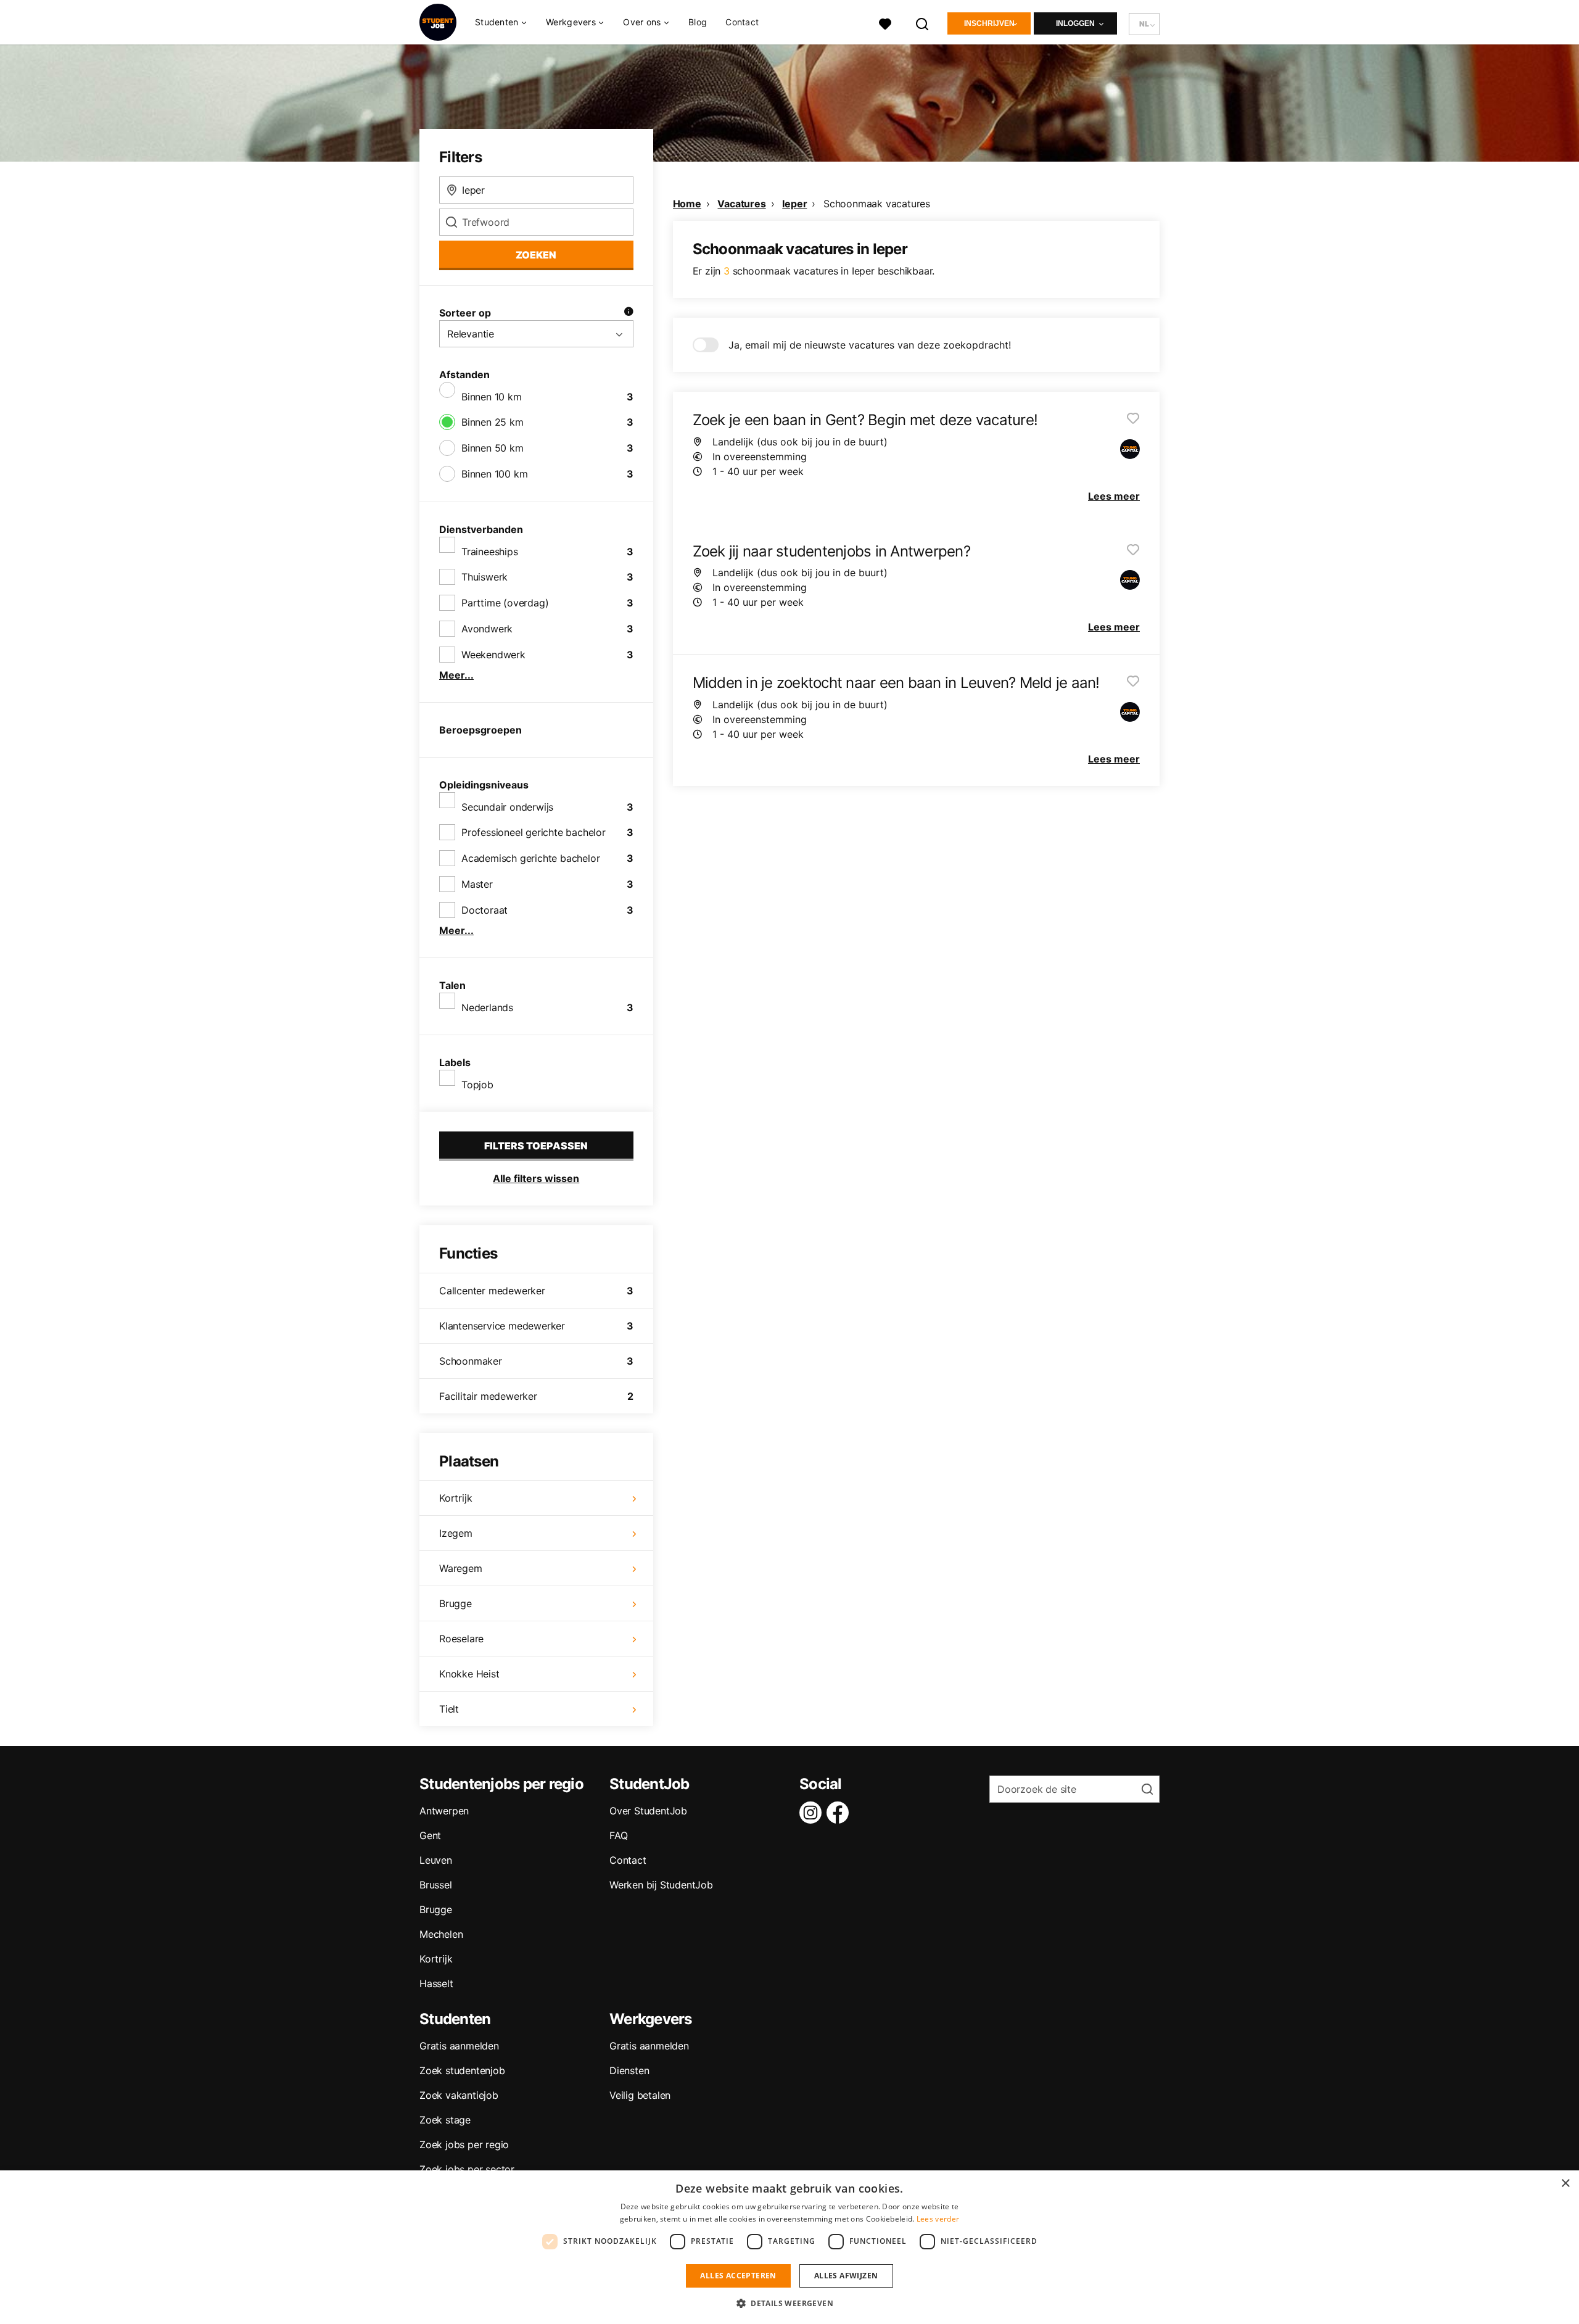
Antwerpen (444, 1811)
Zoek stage (445, 2120)
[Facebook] (840, 1813)
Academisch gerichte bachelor (530, 858)
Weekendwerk (493, 655)
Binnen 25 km (493, 422)
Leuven (436, 1860)
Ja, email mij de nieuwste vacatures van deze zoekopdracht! (870, 345)
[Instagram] (813, 1813)
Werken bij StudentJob (661, 1885)
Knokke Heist (469, 1674)
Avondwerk (487, 629)
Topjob (477, 1085)
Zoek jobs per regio (464, 2144)
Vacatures (741, 204)
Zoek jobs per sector (467, 2169)
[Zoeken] (923, 23)
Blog (698, 22)
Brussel (436, 1885)
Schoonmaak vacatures (877, 204)
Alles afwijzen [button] (846, 2276)
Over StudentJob (648, 1811)
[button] (789, 2303)
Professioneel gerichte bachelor (534, 832)
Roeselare (461, 1639)
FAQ (618, 1835)
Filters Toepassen (536, 1146)
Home (687, 204)
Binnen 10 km (492, 397)
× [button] (1565, 2184)
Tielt (449, 1709)
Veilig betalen (640, 2095)
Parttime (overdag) (505, 603)
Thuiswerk (484, 577)
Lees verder (938, 2219)
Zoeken (536, 255)
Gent (430, 1835)
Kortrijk (456, 1498)
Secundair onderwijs (507, 807)
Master (477, 884)
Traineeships (490, 552)
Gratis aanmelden (459, 2046)
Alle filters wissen (536, 1178)
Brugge (456, 1603)
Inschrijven (989, 23)
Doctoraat (484, 910)
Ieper (794, 204)
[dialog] (789, 2247)
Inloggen (1075, 23)
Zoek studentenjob (462, 2070)
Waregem (461, 1568)
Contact (742, 22)
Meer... (456, 675)
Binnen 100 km (494, 474)
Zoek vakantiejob (459, 2095)
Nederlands (487, 1007)
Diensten (629, 2070)
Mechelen (441, 1934)
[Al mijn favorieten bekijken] (885, 23)
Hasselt (436, 1983)
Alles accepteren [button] (738, 2276)
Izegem (456, 1533)
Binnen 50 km (493, 448)
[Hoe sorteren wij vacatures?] (629, 313)
